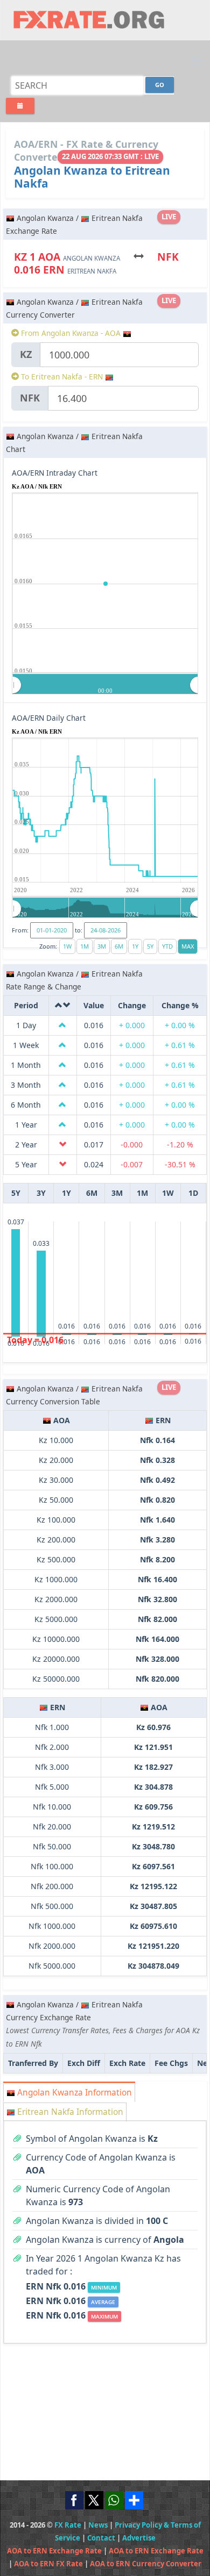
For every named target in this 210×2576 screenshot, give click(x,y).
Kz (26, 354)
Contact (101, 2538)
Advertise (139, 2538)
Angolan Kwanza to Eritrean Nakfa (92, 177)
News (98, 2525)
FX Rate (68, 2525)
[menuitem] (105, 685)
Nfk (30, 398)
